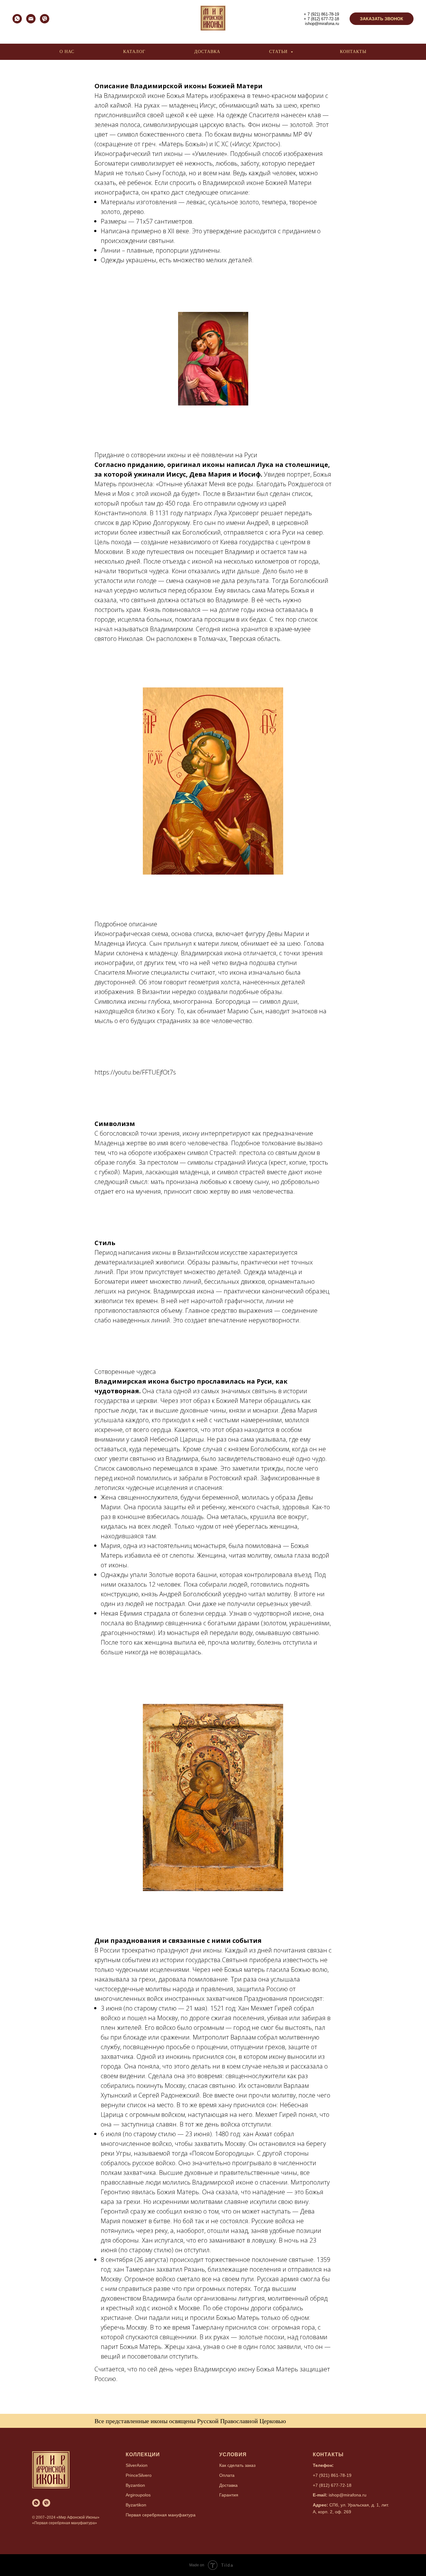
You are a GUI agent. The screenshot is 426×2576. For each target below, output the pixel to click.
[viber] (45, 22)
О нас (67, 52)
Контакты (353, 52)
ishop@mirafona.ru (322, 24)
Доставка (207, 52)
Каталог (134, 52)
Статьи (279, 52)
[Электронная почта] (31, 22)
